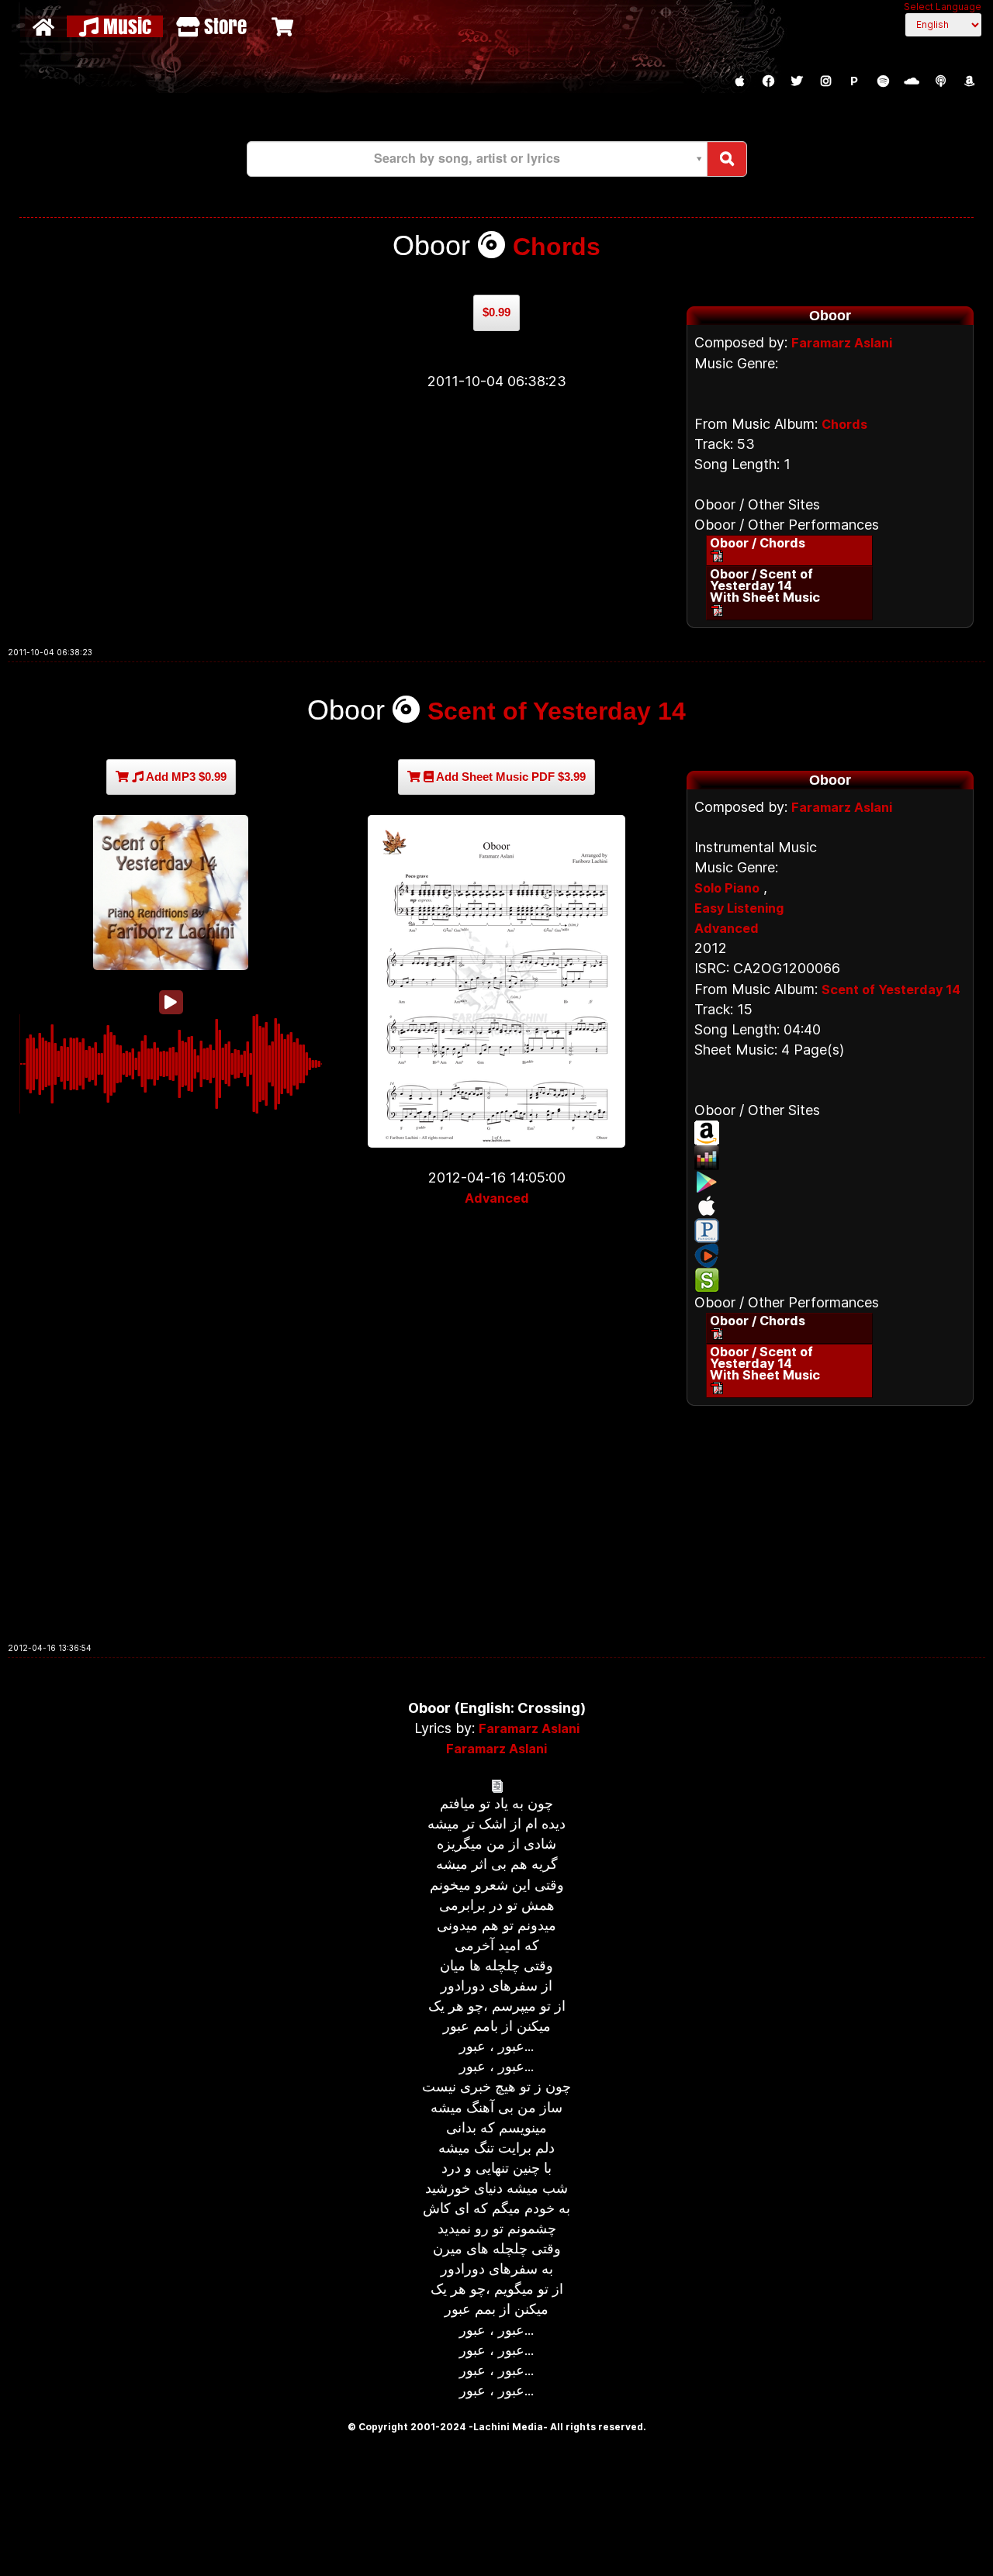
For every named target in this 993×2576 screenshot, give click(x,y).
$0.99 (496, 312)
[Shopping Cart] (284, 26)
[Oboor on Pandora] (830, 1231)
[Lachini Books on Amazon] (969, 81)
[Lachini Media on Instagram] (825, 81)
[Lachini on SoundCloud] (912, 81)
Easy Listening (739, 908)
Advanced (497, 1198)
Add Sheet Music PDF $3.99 (510, 777)
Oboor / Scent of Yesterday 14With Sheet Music (765, 585)
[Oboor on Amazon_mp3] (830, 1133)
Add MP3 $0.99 (185, 777)
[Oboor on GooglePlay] (830, 1182)
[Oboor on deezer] (830, 1158)
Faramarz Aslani (842, 343)
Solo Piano (727, 888)
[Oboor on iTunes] (830, 1206)
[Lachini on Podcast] (940, 81)
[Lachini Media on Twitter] (797, 81)
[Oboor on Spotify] (830, 1280)
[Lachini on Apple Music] (739, 81)
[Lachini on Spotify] (883, 81)
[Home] (45, 26)
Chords (557, 247)
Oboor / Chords (758, 543)
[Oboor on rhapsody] (830, 1255)
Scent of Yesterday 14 (557, 711)
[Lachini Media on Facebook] (768, 81)
